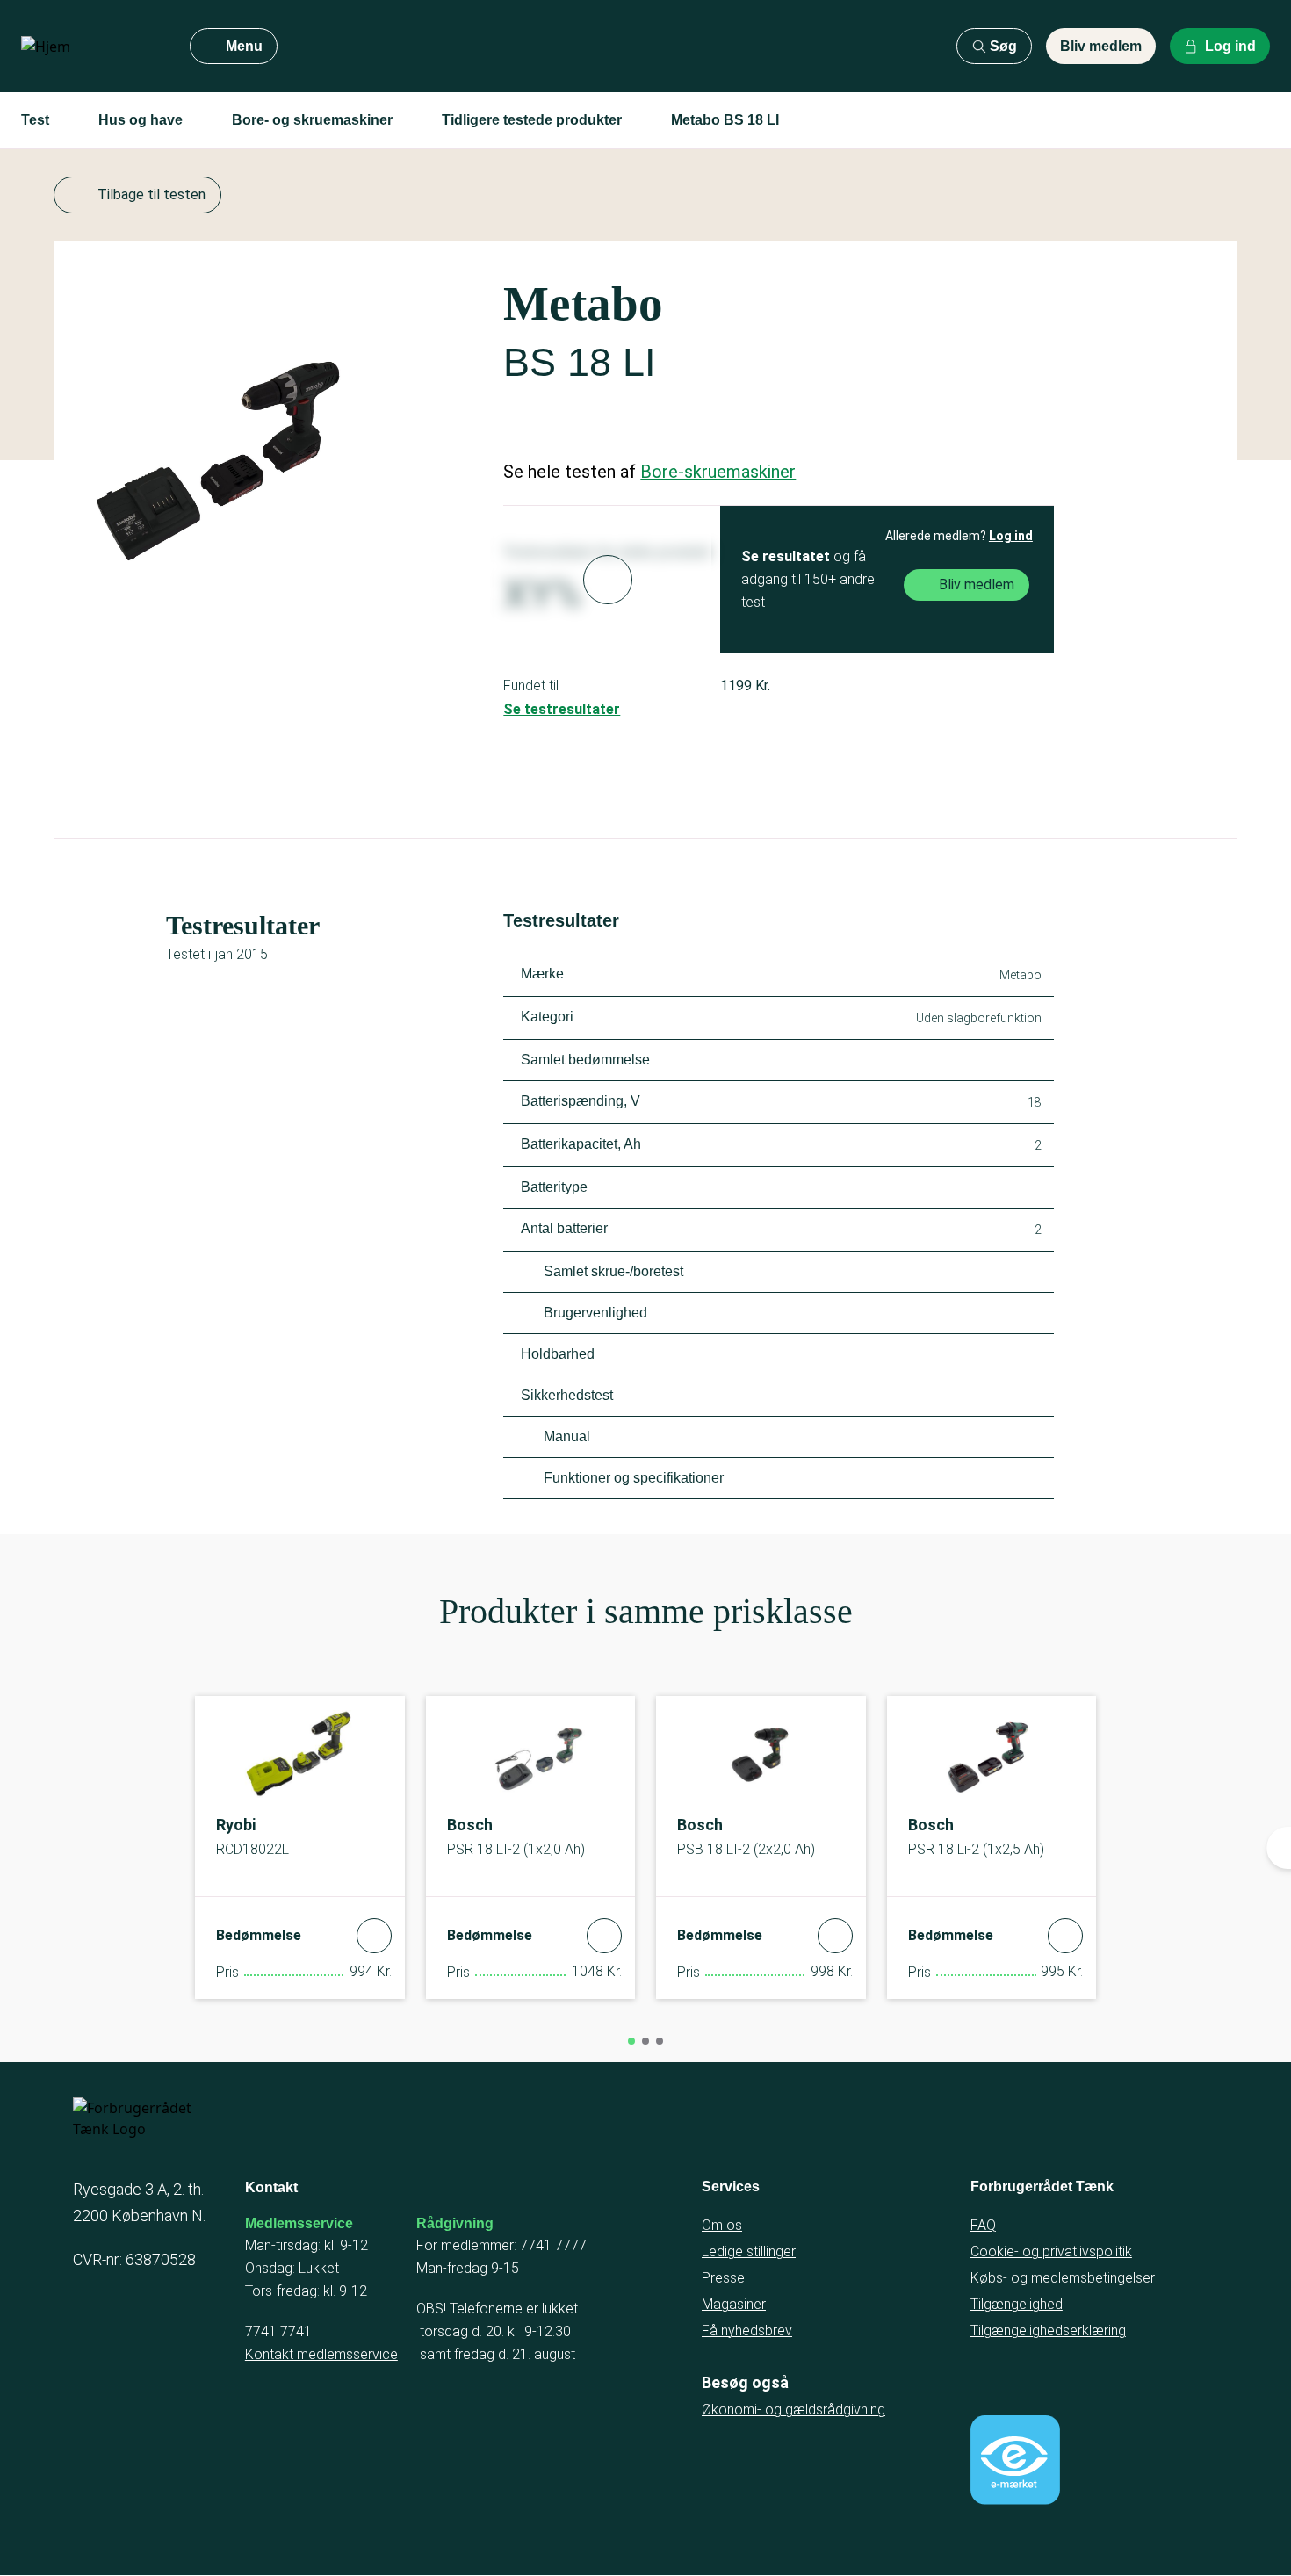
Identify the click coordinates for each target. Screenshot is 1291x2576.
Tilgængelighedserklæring (1048, 2331)
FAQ (983, 2225)
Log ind (1011, 536)
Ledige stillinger (749, 2251)
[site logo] (91, 47)
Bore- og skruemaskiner (312, 120)
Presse (723, 2278)
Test (35, 120)
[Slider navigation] (631, 2041)
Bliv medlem (1101, 46)
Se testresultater (562, 709)
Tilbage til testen (151, 195)
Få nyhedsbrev (747, 2331)
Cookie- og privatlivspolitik (1051, 2251)
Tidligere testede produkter (532, 120)
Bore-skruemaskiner (718, 472)
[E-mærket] (1015, 2460)
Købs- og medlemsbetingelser (1063, 2278)
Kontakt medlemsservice (321, 2354)
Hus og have (141, 120)
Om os (722, 2225)
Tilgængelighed (1017, 2304)
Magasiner (734, 2304)
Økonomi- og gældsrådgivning (793, 2410)
